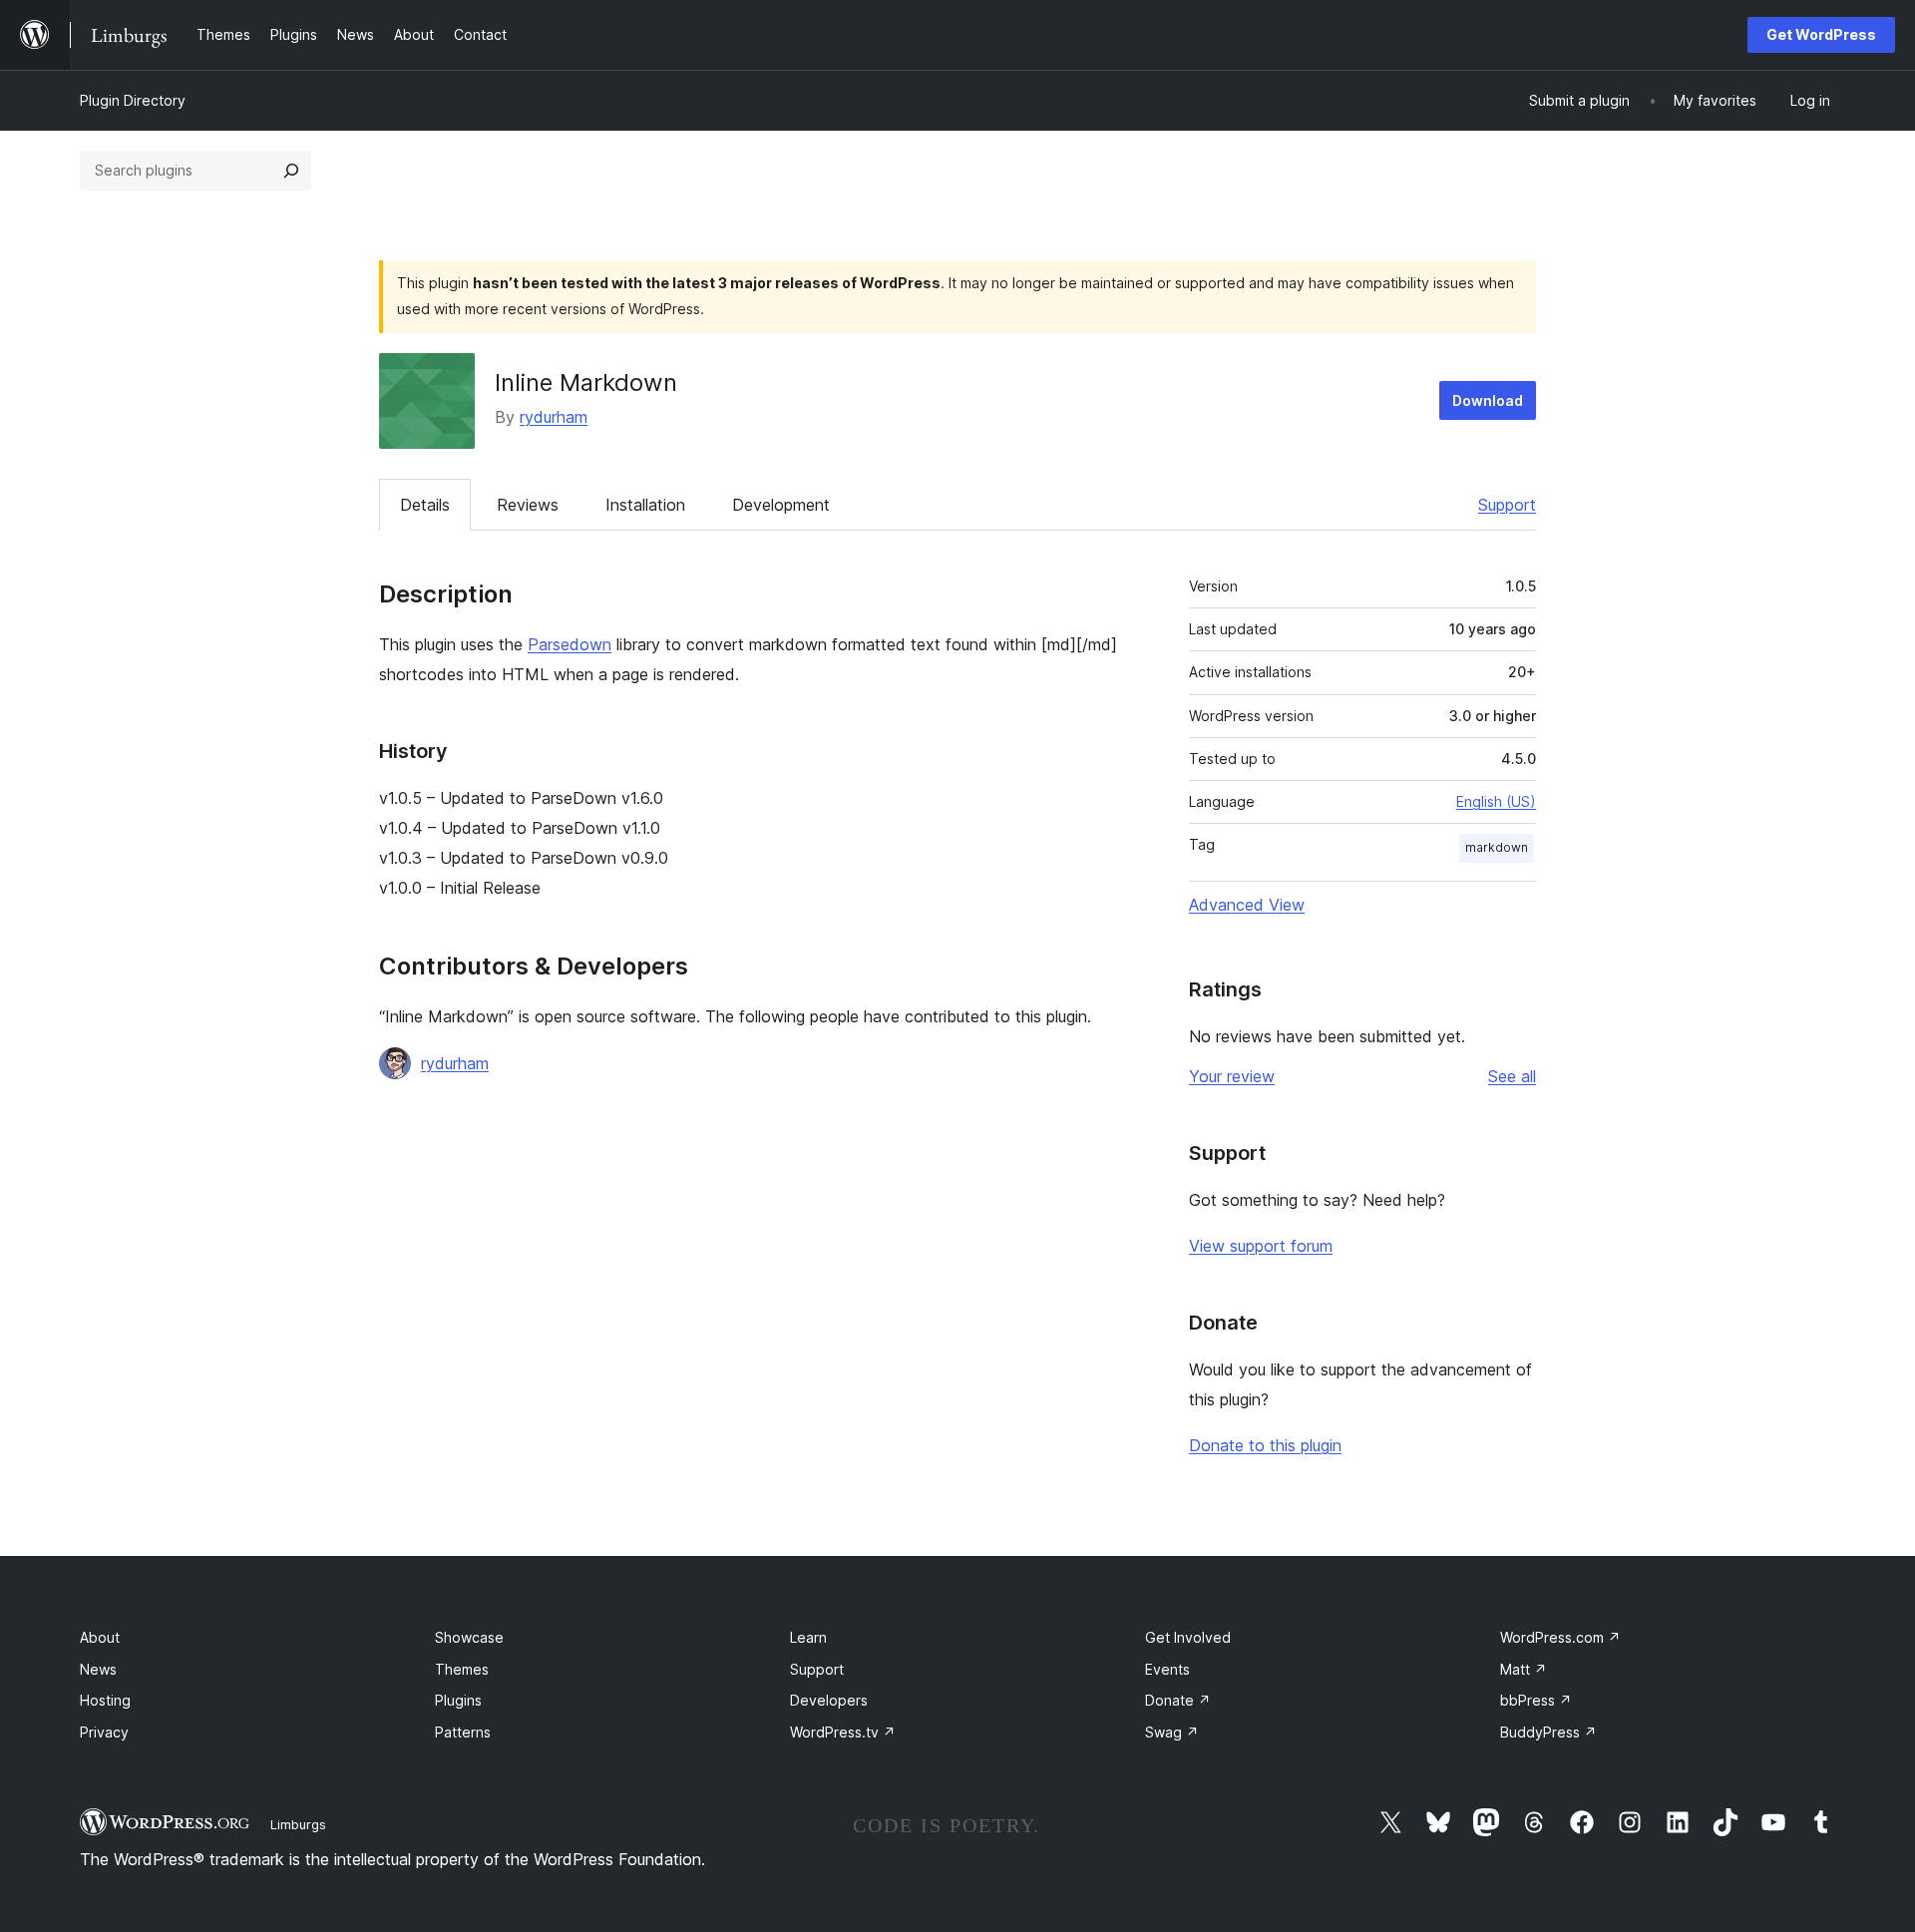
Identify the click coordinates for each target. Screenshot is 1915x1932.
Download (1488, 400)
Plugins (458, 1700)
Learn (808, 1637)
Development (781, 505)
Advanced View (1247, 905)
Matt (1524, 1669)
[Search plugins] (291, 171)
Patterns (463, 1732)
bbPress (1536, 1700)
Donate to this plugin (1265, 1445)
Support (1507, 505)
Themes (462, 1669)
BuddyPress (1548, 1732)
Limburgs (298, 1824)
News (98, 1669)
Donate (1178, 1700)
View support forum (1261, 1246)
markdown (1497, 847)
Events (1167, 1669)
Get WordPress (1821, 34)
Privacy (104, 1732)
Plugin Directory (133, 100)
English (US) (1496, 801)
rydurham (554, 417)
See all (1512, 1076)
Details (425, 505)
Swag (1172, 1732)
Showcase (469, 1637)
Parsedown (570, 644)
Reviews (528, 505)
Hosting (105, 1700)
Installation (645, 505)
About (100, 1637)
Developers (829, 1700)
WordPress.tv (843, 1732)
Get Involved (1188, 1637)
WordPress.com (1560, 1637)
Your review (1232, 1076)
